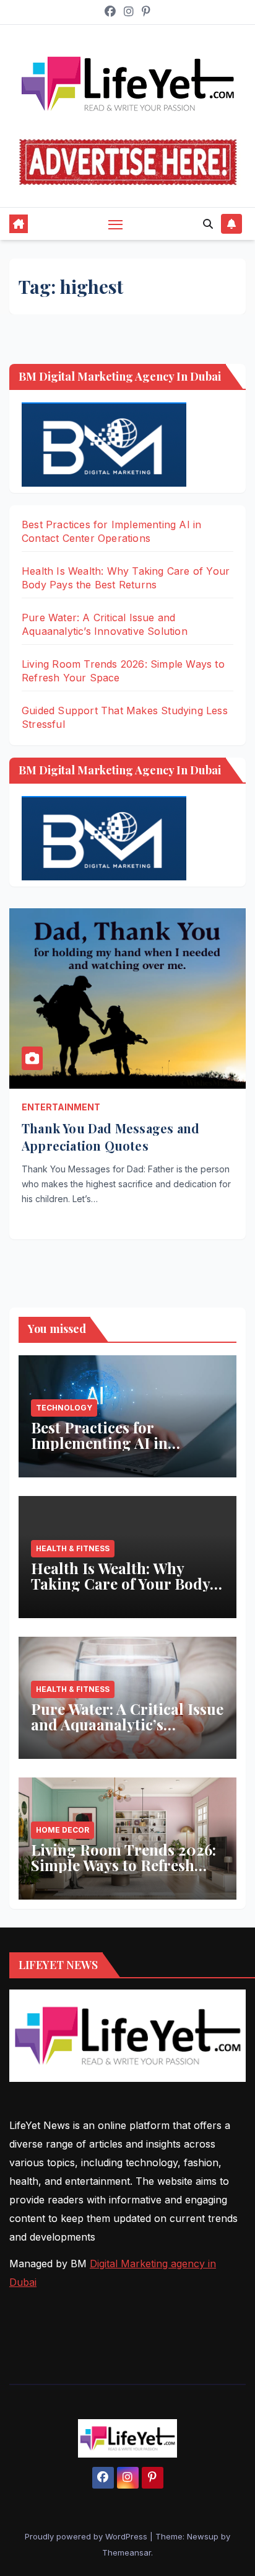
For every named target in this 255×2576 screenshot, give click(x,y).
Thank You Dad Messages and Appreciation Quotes (110, 1137)
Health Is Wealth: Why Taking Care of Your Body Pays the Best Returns (120, 1583)
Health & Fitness (73, 1548)
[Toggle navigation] (116, 224)
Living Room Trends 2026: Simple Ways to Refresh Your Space (123, 1865)
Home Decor (63, 1830)
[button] (208, 224)
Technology (64, 1408)
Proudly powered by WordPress (87, 2536)
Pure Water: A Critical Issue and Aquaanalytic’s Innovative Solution (127, 1724)
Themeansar (127, 2552)
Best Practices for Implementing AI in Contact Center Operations (125, 1443)
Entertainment (61, 1107)
